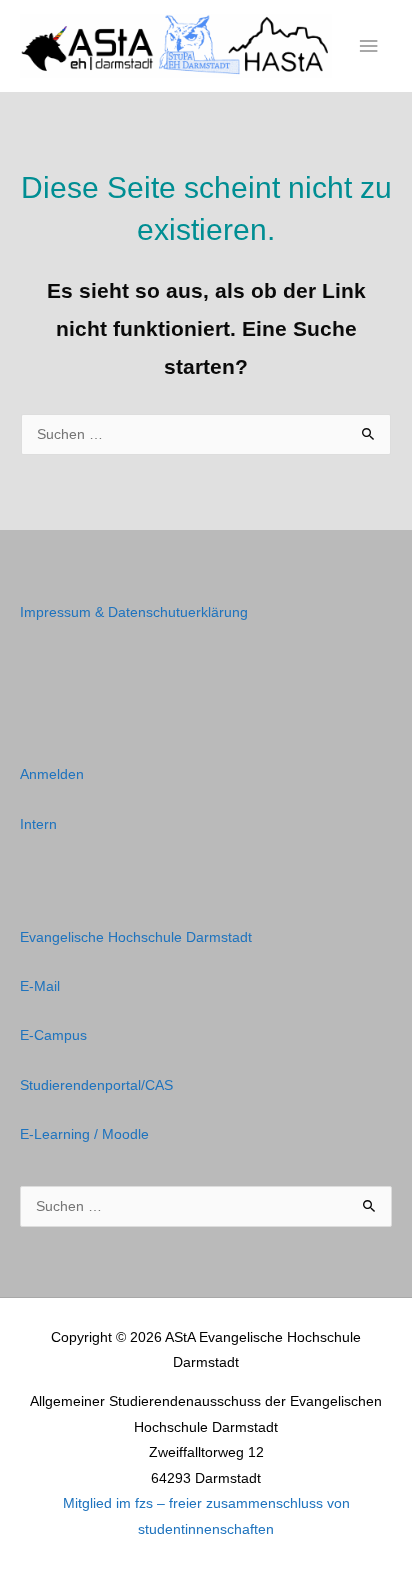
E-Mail (40, 986)
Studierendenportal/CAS (96, 1085)
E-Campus (53, 1035)
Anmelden (52, 774)
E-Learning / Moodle (84, 1134)
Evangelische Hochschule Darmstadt (136, 937)
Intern (38, 824)
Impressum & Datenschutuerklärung (134, 612)
